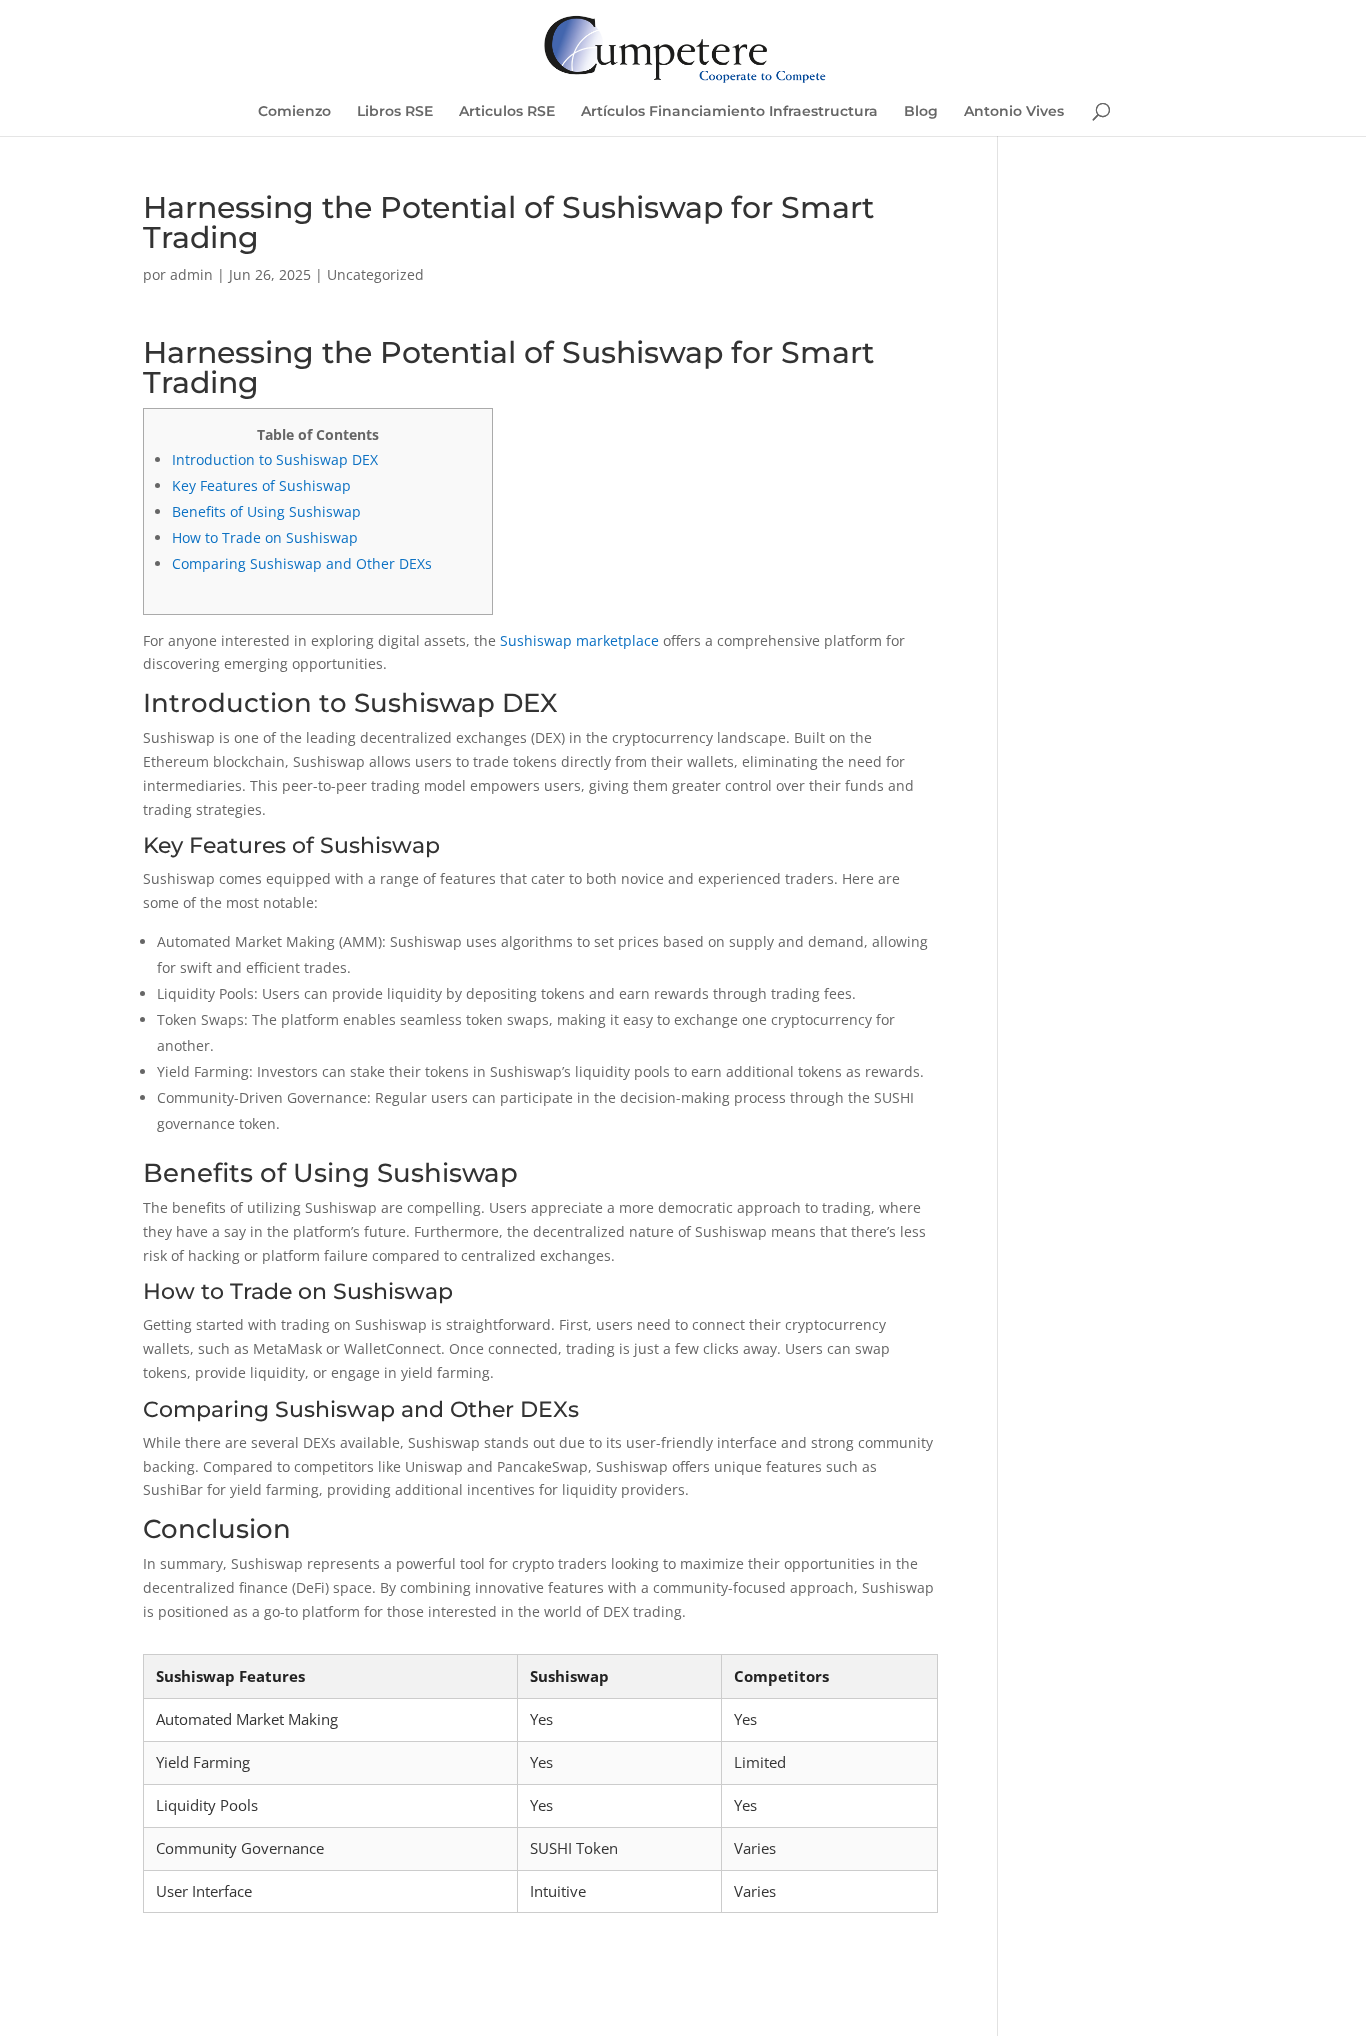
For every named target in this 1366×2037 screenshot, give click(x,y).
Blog (921, 112)
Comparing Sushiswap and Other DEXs (302, 563)
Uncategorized (375, 274)
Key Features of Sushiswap (261, 485)
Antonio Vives (1014, 112)
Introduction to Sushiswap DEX (275, 459)
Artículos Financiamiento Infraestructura (729, 112)
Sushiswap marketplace (579, 640)
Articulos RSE (507, 112)
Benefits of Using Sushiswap (266, 511)
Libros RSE (395, 112)
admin (191, 274)
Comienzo (294, 112)
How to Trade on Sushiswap (265, 537)
